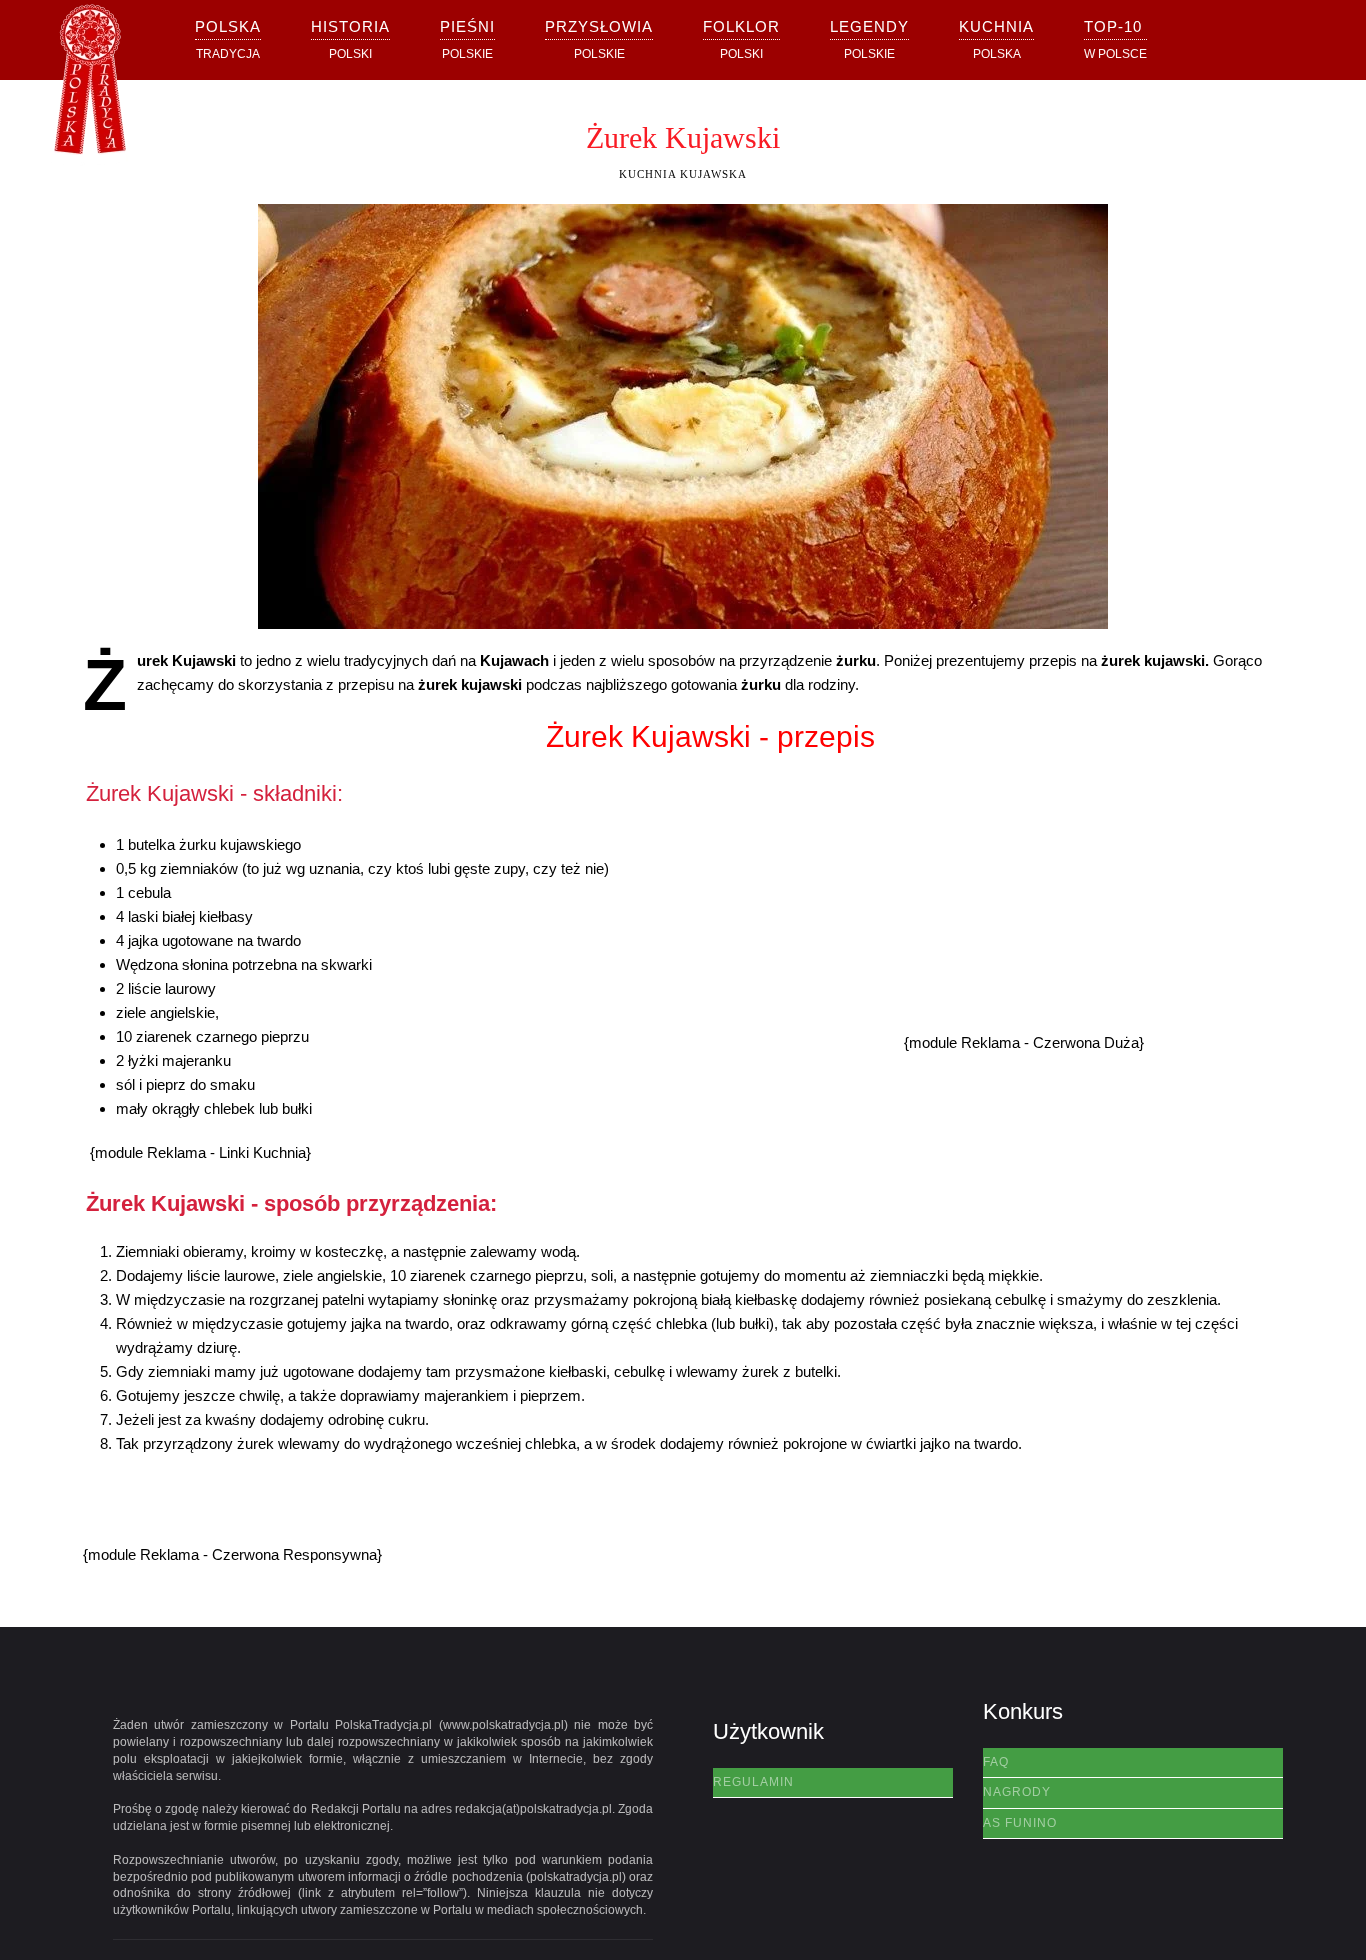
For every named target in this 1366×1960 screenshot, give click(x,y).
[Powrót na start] (90, 85)
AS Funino (1020, 1823)
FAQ (996, 1762)
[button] (350, 40)
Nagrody (1017, 1792)
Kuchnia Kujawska (683, 174)
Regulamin (753, 1782)
